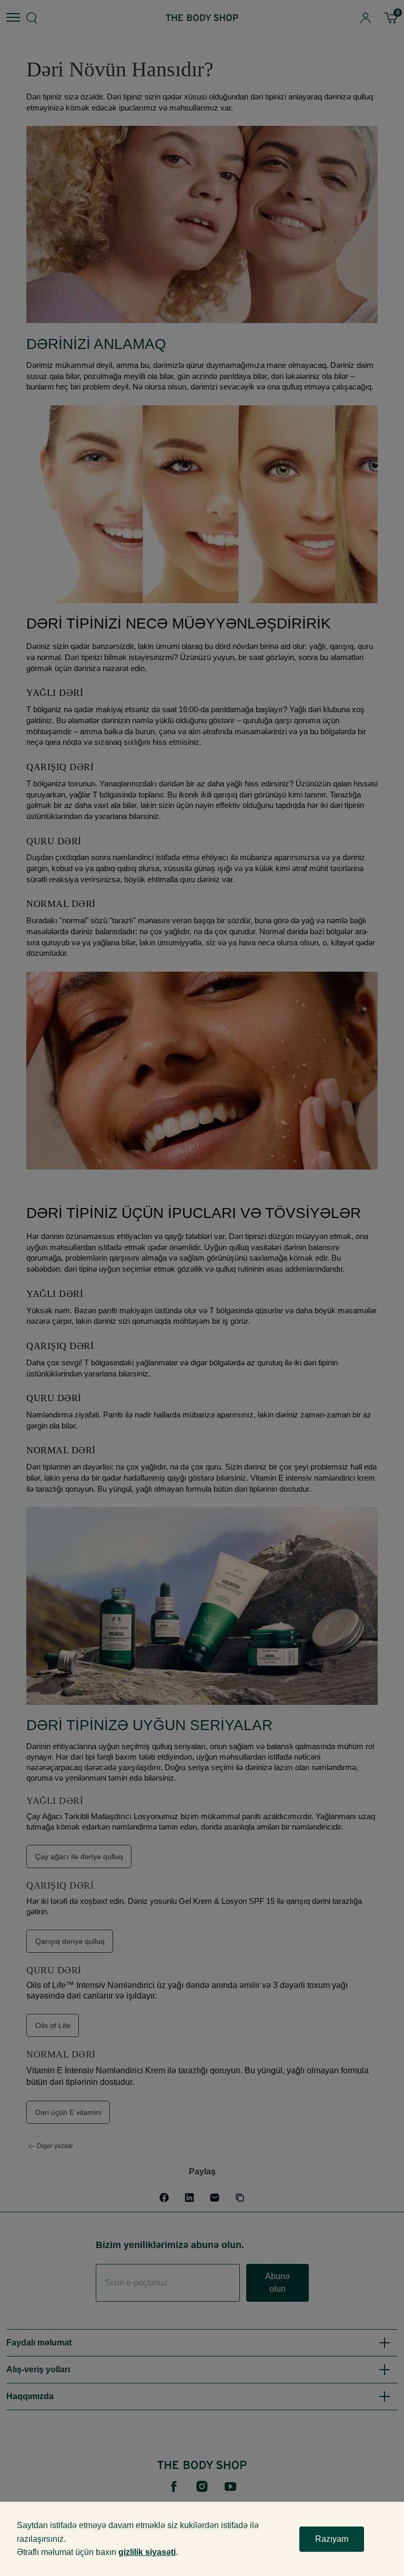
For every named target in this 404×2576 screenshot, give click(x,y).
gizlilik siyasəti (147, 2552)
